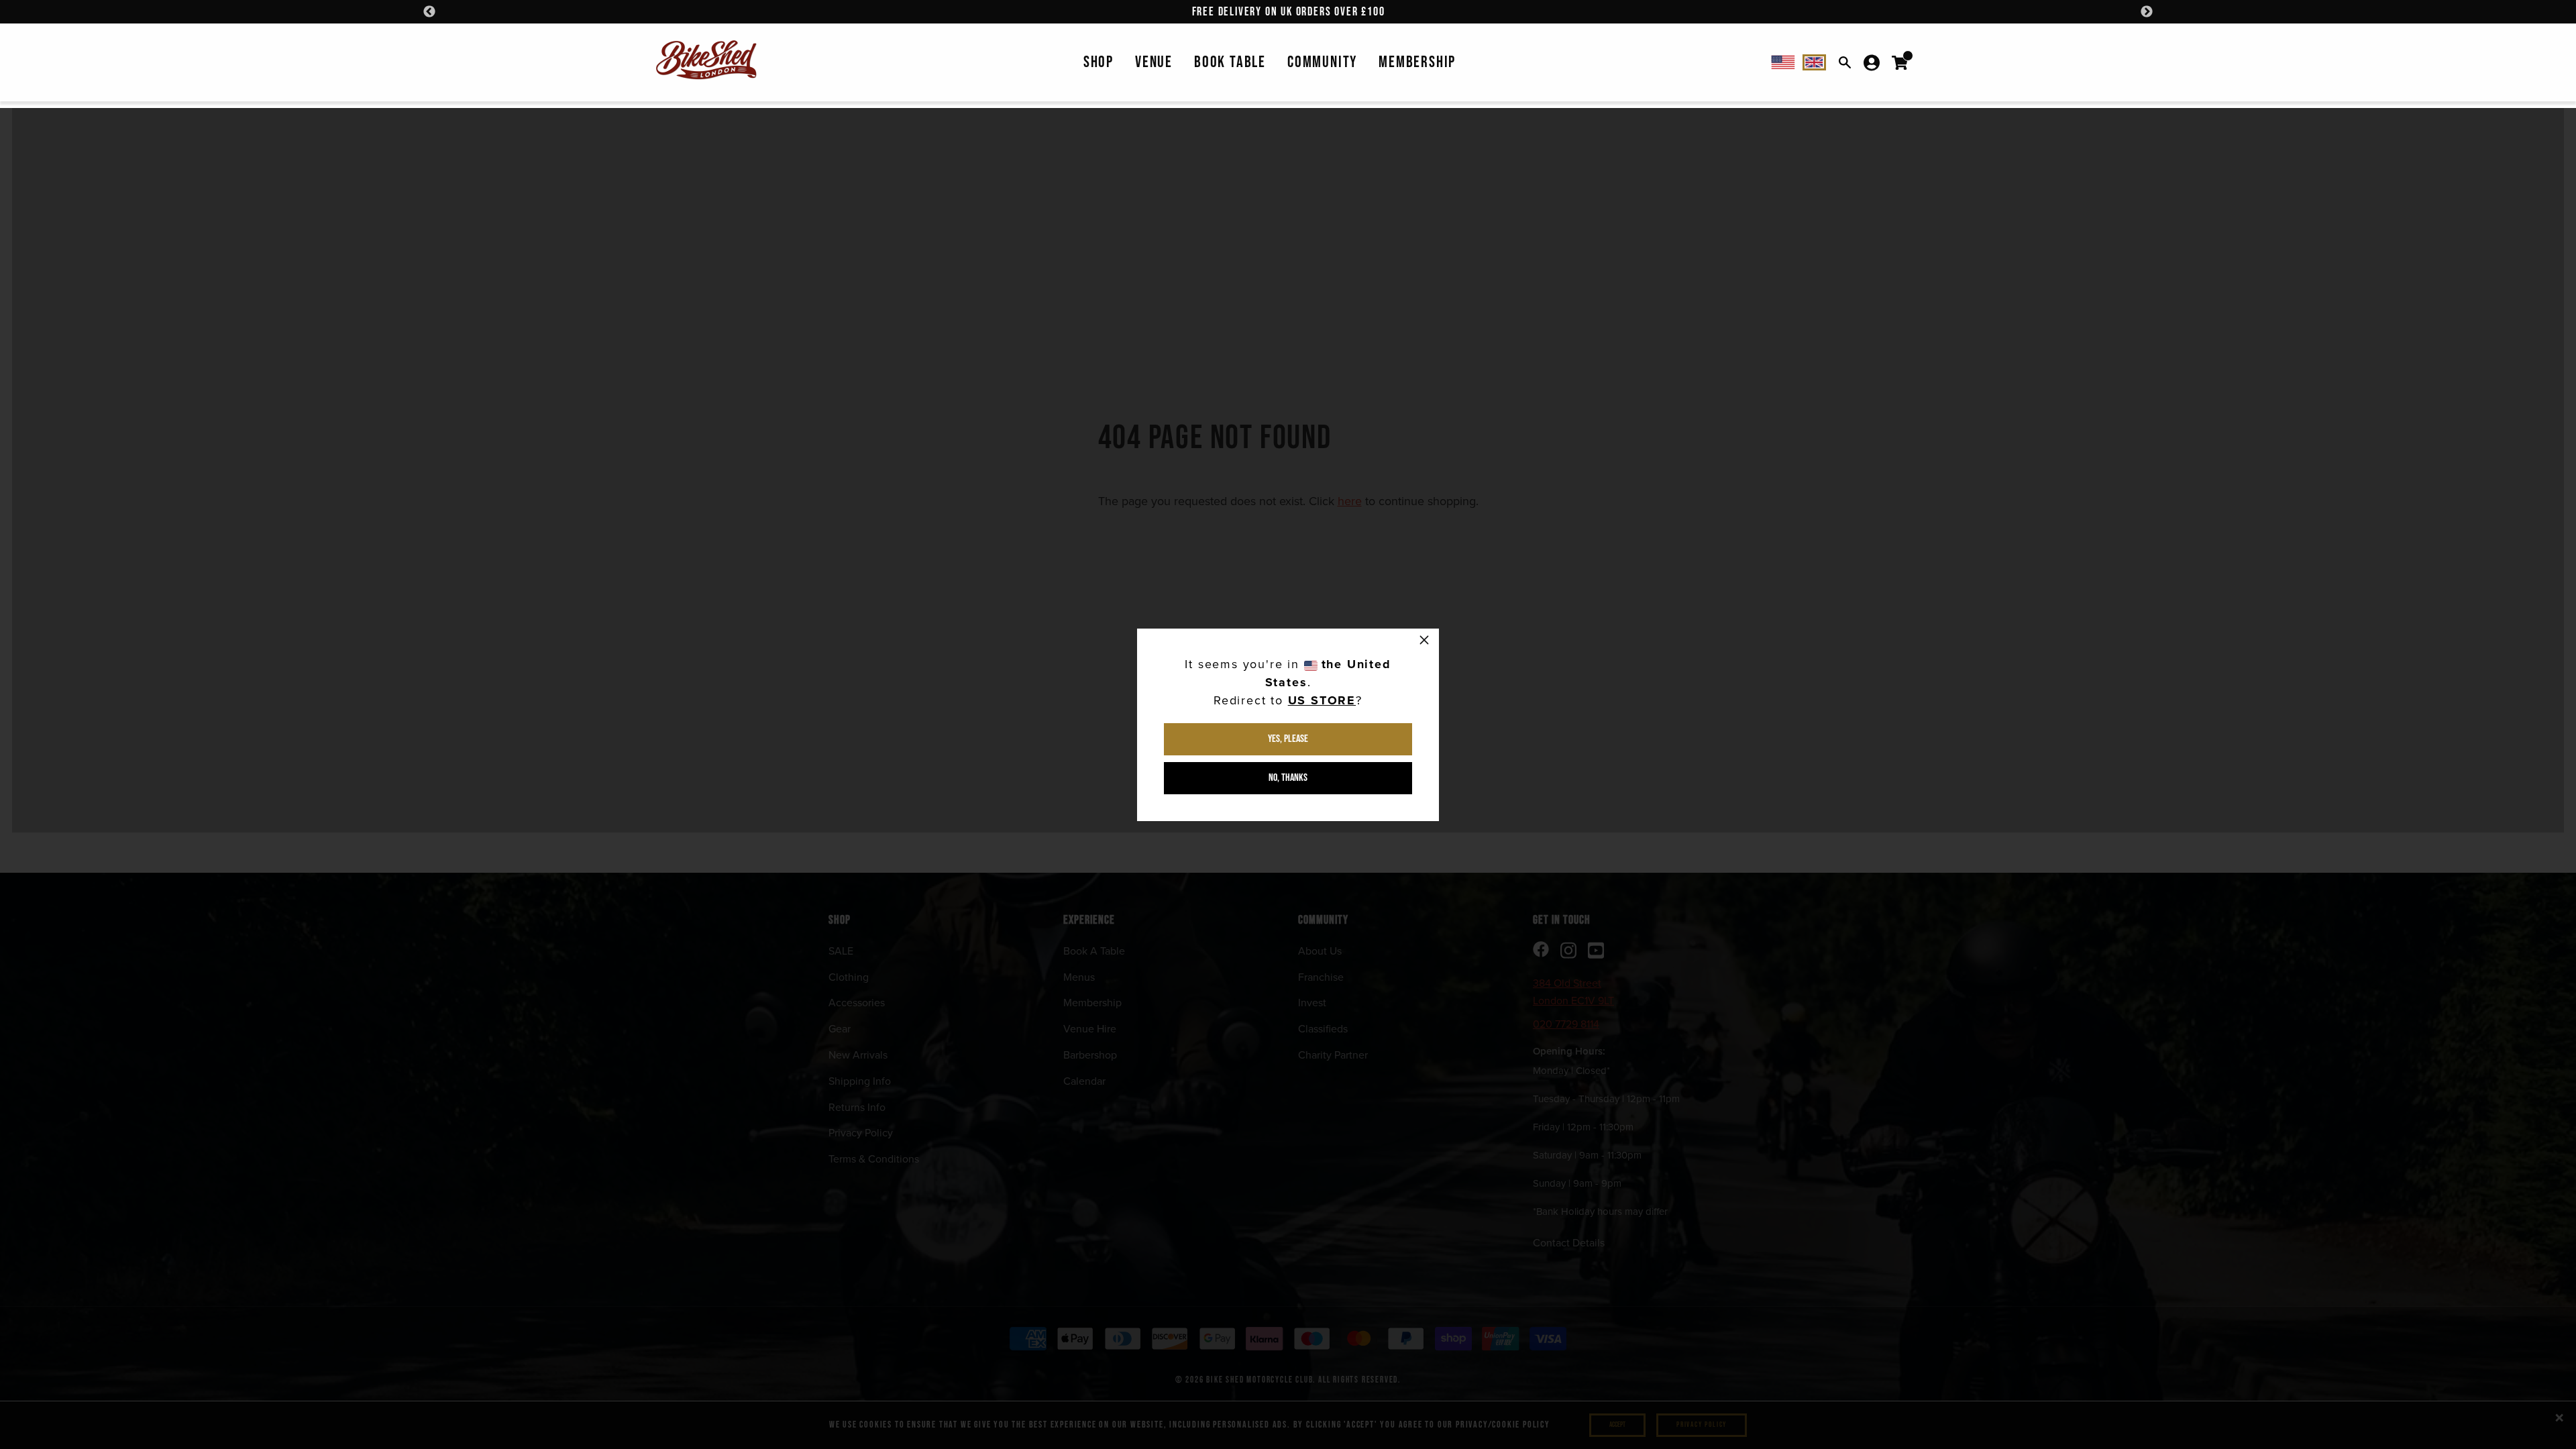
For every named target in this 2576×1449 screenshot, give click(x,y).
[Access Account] (1872, 62)
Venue (1154, 62)
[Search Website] (1845, 62)
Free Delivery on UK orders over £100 (1289, 12)
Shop (1098, 62)
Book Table (1230, 62)
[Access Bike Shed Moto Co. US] (1783, 62)
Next (2147, 12)
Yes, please (1288, 739)
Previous (429, 12)
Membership (1417, 62)
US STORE (1322, 700)
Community (1322, 62)
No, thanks (1288, 778)
